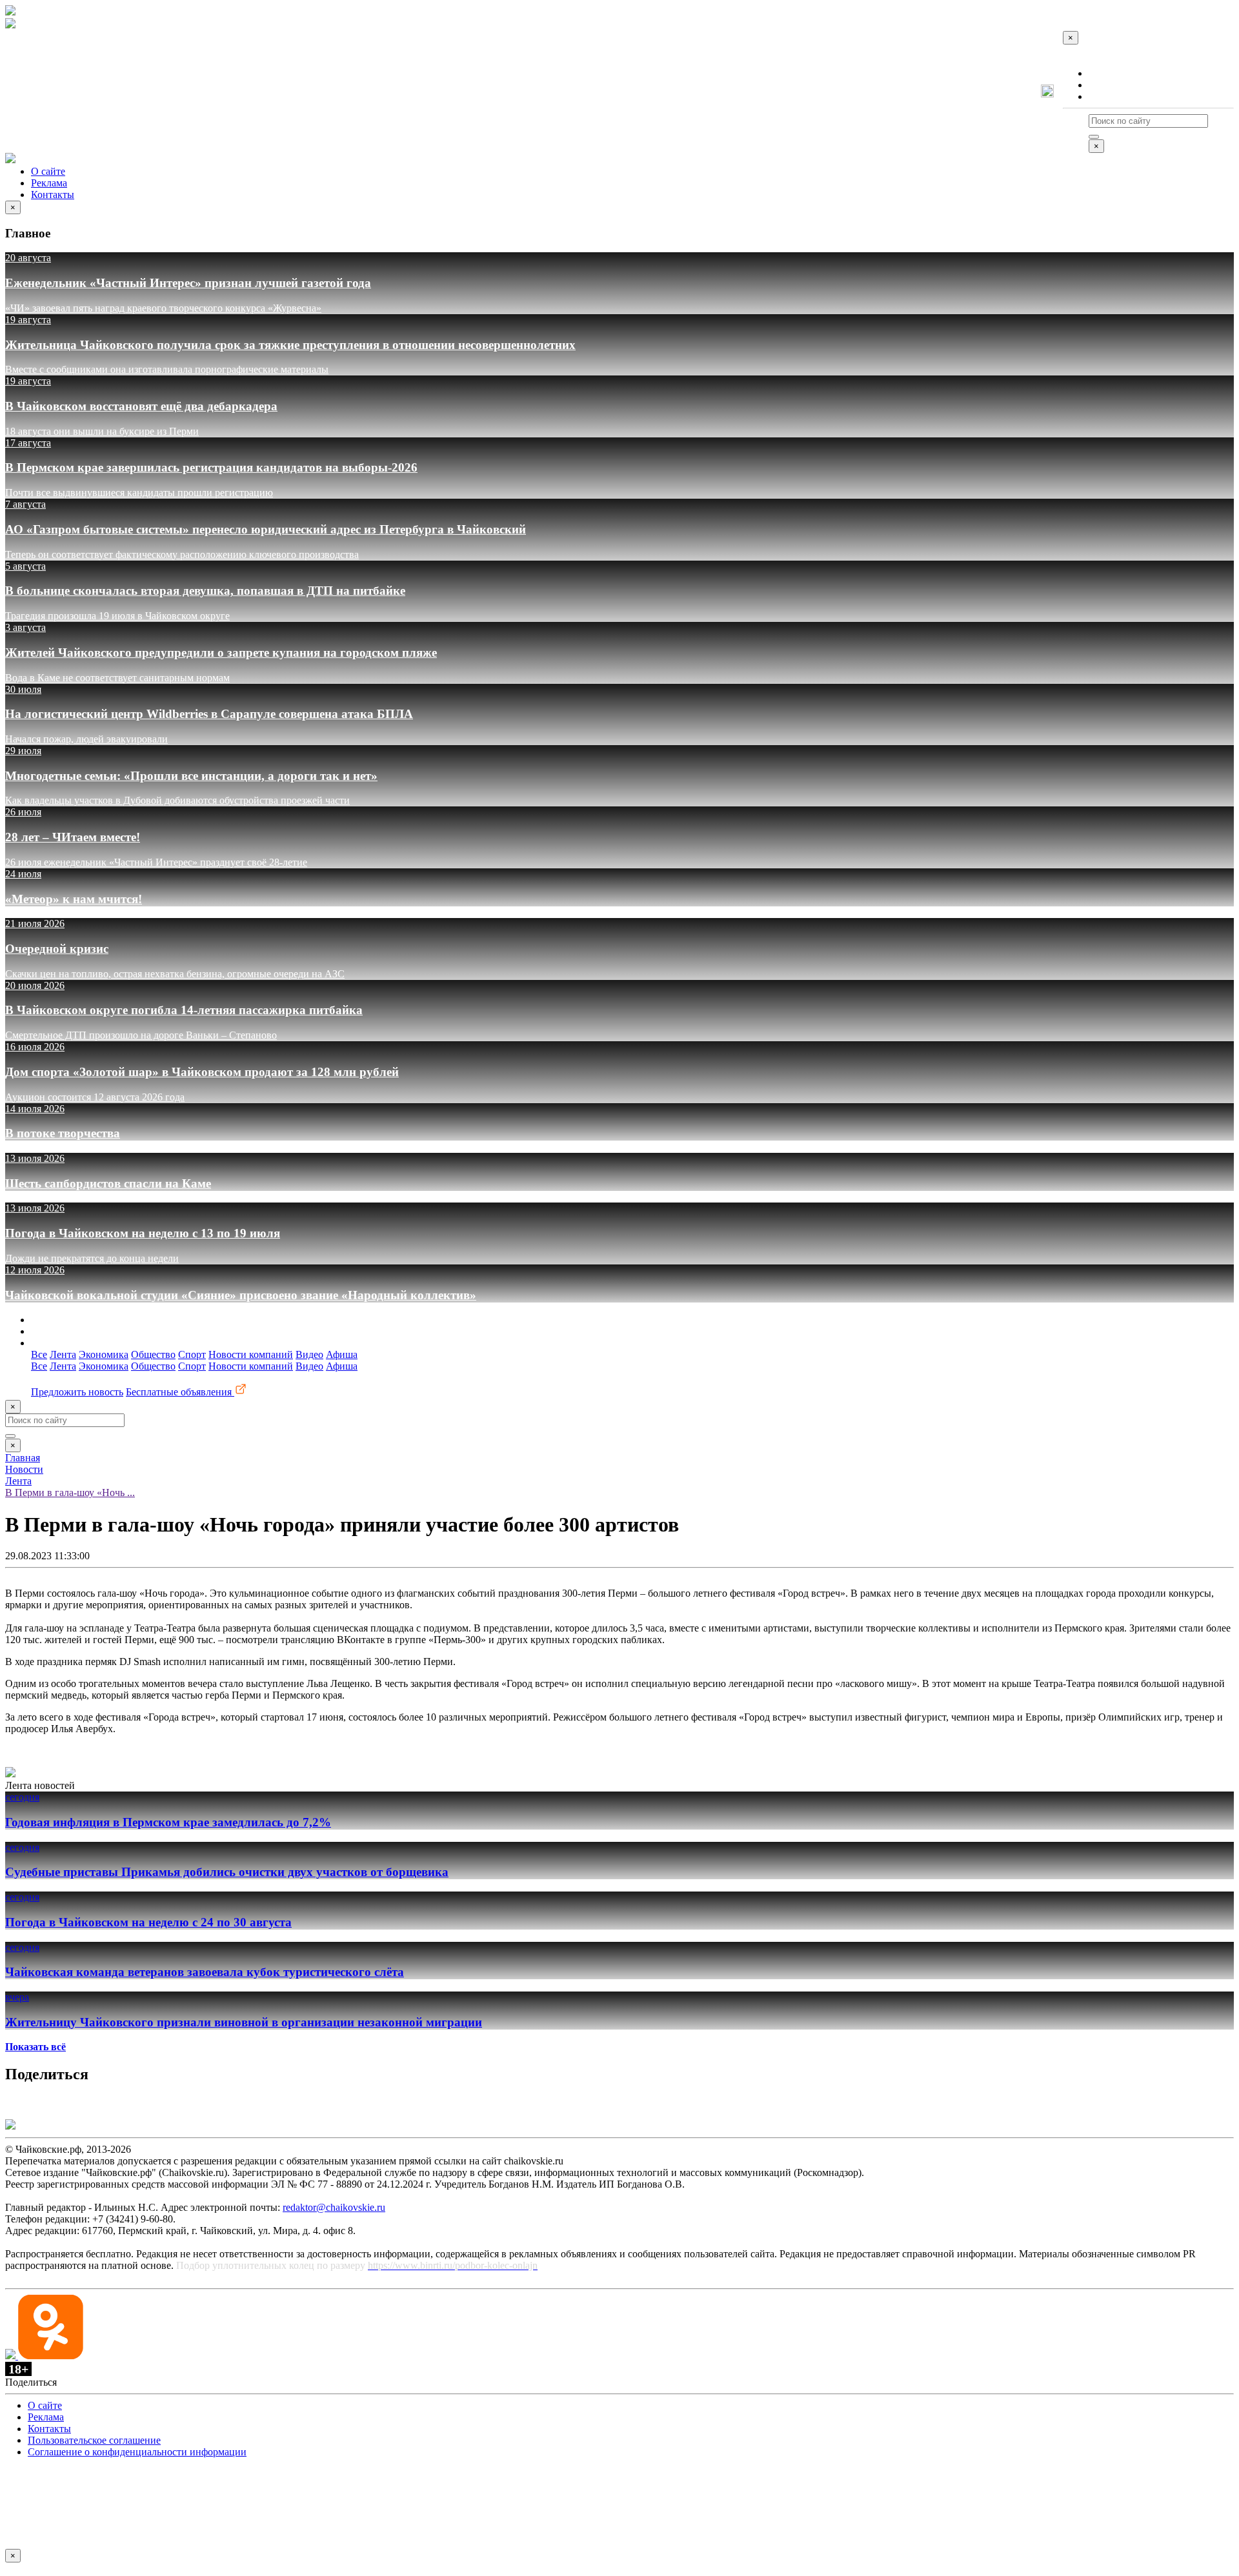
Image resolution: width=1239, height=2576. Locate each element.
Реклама (1107, 85)
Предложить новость (77, 1392)
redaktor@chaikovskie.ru (334, 2207)
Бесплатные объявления (180, 1392)
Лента (63, 1354)
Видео (309, 1354)
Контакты (1110, 96)
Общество (153, 1354)
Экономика (104, 1354)
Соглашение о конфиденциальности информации (137, 2452)
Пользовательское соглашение (94, 2440)
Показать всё (35, 2047)
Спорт (192, 1354)
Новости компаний (251, 1354)
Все (39, 1354)
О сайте (1106, 73)
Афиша (342, 1354)
